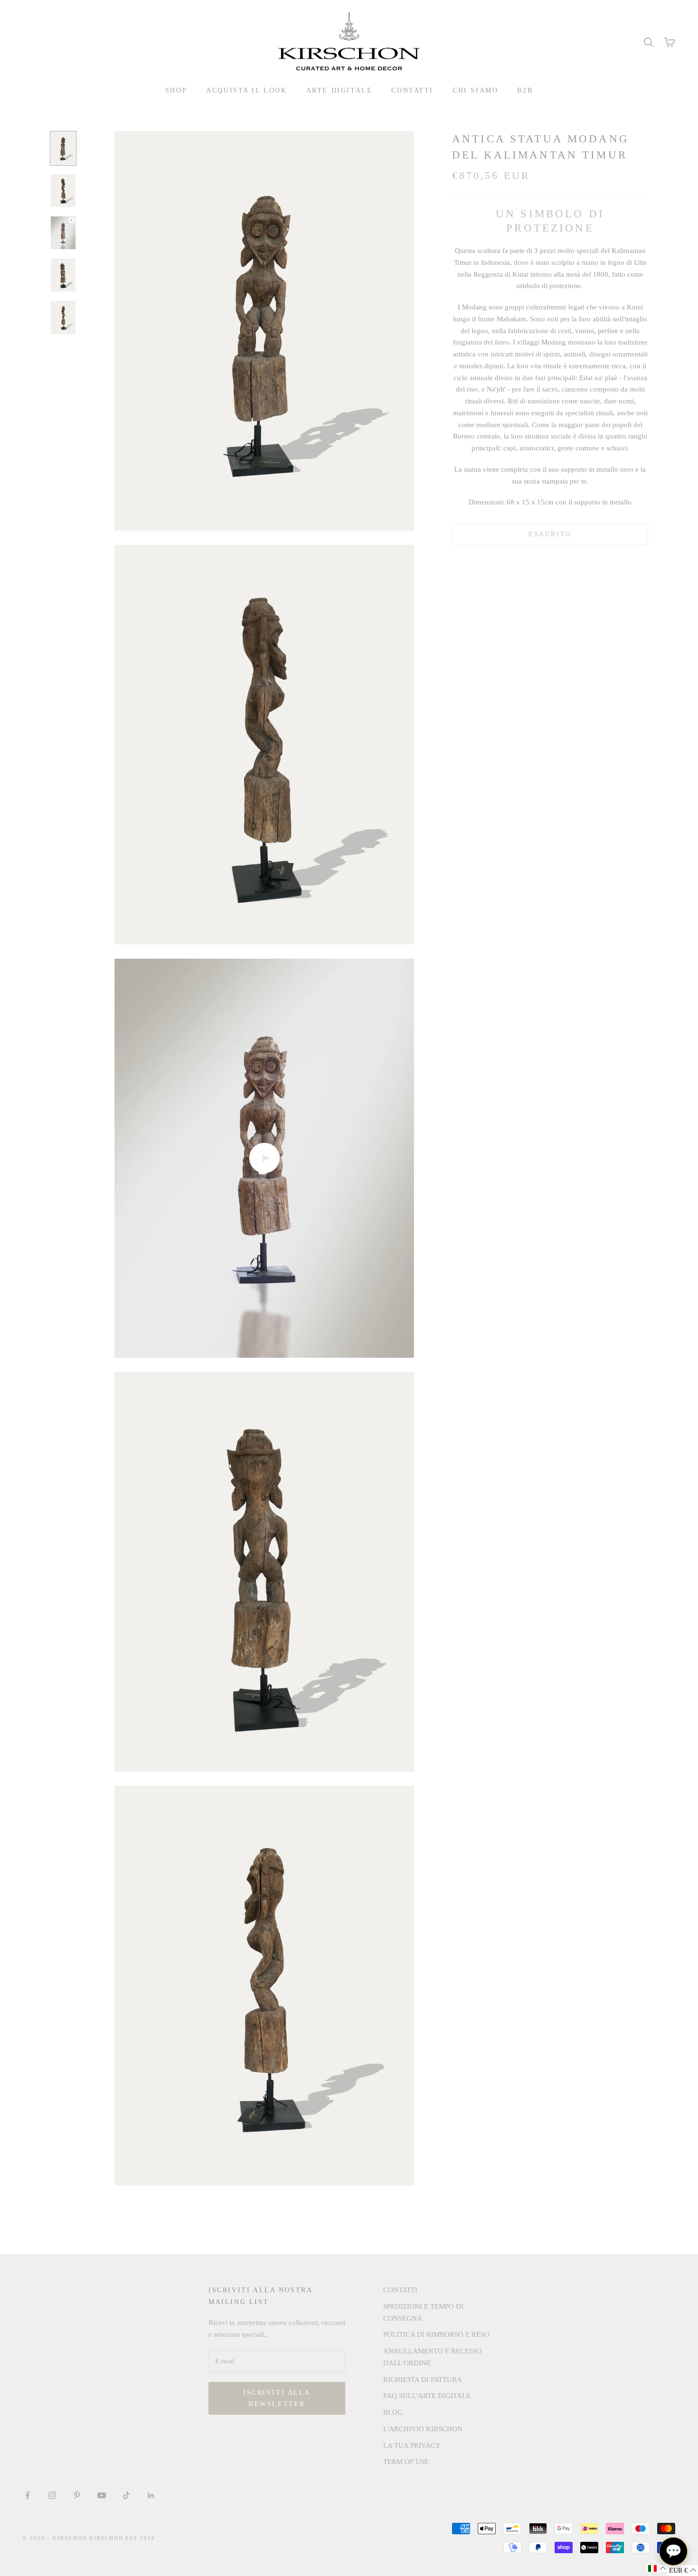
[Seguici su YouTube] (102, 2495)
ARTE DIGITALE (340, 90)
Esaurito (550, 534)
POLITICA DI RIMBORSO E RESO (436, 2334)
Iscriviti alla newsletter (277, 2398)
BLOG (393, 2412)
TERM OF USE (406, 2462)
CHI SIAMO (475, 90)
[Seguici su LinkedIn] (151, 2495)
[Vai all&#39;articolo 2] (63, 191)
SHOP (176, 90)
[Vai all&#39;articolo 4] (63, 275)
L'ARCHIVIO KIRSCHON (423, 2429)
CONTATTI (412, 90)
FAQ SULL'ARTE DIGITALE (427, 2396)
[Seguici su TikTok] (126, 2495)
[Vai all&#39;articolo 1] (63, 148)
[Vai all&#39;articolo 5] (63, 317)
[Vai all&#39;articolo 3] (63, 233)
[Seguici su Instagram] (52, 2495)
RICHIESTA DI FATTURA (423, 2380)
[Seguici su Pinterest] (77, 2495)
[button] (657, 2568)
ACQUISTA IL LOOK (246, 90)
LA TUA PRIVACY (412, 2445)
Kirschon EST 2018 (123, 2538)
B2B (525, 90)
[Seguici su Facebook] (28, 2495)
